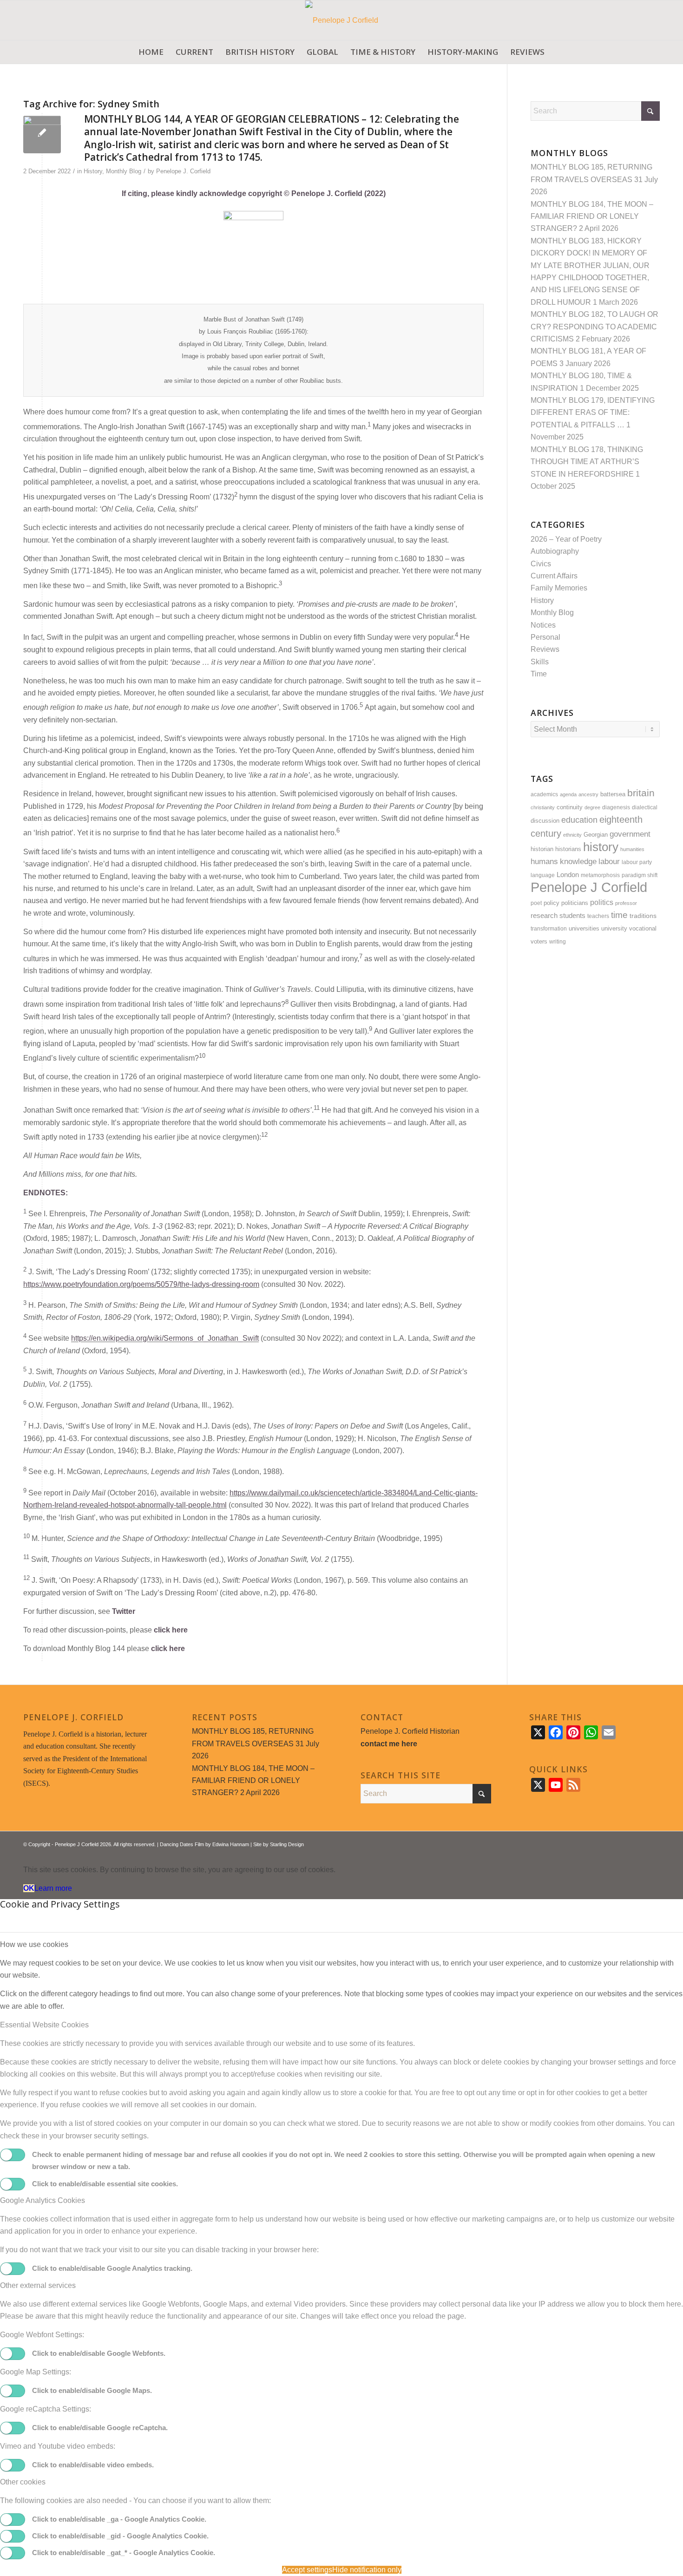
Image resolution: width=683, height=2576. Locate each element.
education (579, 820)
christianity (543, 807)
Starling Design (287, 1844)
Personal (545, 637)
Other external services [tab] (38, 2285)
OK (29, 1888)
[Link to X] (625, 1843)
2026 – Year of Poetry (566, 539)
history (601, 847)
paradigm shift (640, 875)
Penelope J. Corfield (183, 171)
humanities (632, 849)
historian (542, 849)
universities (584, 929)
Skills (540, 662)
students (572, 916)
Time (539, 674)
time (619, 915)
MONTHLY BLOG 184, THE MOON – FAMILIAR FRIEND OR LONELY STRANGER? (592, 216)
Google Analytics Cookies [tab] (43, 2200)
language (543, 875)
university (614, 928)
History (93, 171)
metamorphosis (600, 875)
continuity (570, 807)
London (568, 875)
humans (544, 861)
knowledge (578, 862)
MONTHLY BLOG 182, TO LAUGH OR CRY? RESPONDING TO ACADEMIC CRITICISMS (594, 327)
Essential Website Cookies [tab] (44, 2025)
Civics (541, 564)
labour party (637, 862)
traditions (643, 916)
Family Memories (559, 588)
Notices (543, 625)
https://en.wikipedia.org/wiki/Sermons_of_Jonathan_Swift (165, 1339)
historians (568, 849)
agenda (568, 794)
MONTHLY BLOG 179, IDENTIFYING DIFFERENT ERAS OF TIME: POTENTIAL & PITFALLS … (593, 413)
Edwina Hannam (231, 1844)
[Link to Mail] (653, 1843)
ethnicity (572, 835)
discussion (545, 821)
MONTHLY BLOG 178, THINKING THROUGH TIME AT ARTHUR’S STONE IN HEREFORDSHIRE (587, 462)
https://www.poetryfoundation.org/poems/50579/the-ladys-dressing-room (141, 1284)
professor (626, 903)
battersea (613, 794)
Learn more (53, 1888)
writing (558, 941)
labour (609, 862)
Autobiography (555, 551)
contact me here (389, 1744)
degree (592, 807)
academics (544, 794)
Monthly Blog (124, 171)
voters (539, 942)
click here (171, 1630)
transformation (549, 928)
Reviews (545, 649)
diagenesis (616, 807)
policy (552, 903)
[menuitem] (151, 52)
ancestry (588, 794)
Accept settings (307, 2570)
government (630, 834)
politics (602, 902)
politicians (575, 903)
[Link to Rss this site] (639, 1843)
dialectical (645, 807)
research (544, 916)
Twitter (124, 1611)
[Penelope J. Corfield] (342, 20)
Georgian (596, 835)
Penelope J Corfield (589, 887)
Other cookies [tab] (23, 2482)
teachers (598, 916)
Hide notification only (367, 2570)
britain (641, 793)
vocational (643, 928)
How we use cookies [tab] (34, 1944)
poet (536, 903)
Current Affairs (554, 576)
